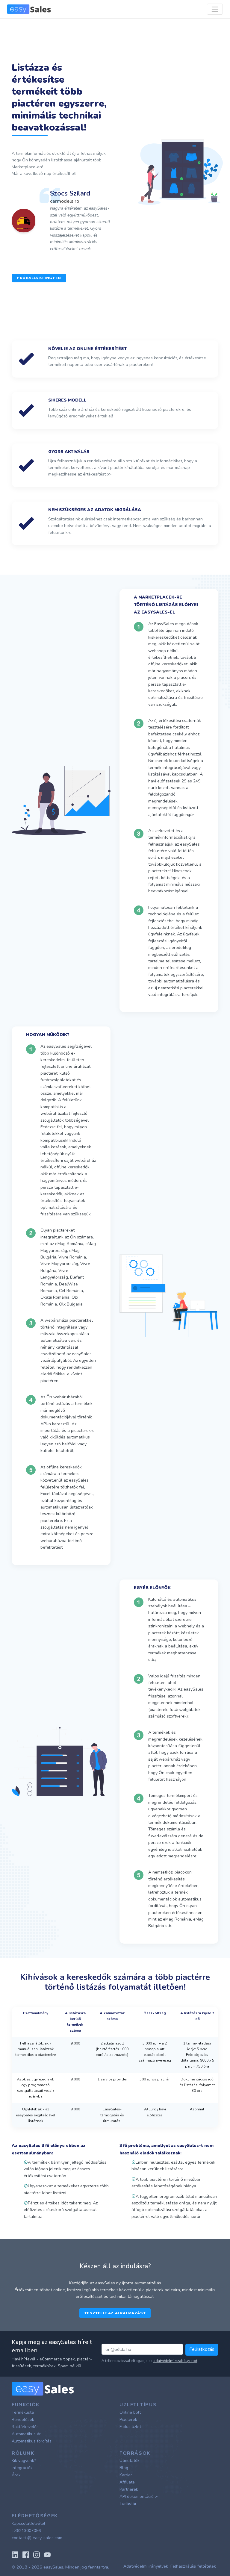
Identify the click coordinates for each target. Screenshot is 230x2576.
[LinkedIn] (15, 2554)
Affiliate (127, 2482)
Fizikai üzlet (130, 2427)
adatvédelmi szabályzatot (175, 2361)
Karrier (126, 2475)
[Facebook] (26, 2554)
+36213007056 (26, 2531)
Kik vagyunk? (24, 2461)
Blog (124, 2468)
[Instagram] (37, 2554)
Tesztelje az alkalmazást (115, 2313)
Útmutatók (130, 2461)
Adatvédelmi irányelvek (146, 2566)
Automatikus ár (26, 2434)
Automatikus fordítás (32, 2441)
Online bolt (130, 2412)
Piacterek (128, 2420)
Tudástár (128, 2504)
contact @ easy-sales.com (37, 2538)
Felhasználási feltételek (193, 2566)
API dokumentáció (139, 2497)
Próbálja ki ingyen (39, 278)
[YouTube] (47, 2554)
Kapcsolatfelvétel (28, 2523)
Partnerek (129, 2489)
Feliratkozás (202, 2349)
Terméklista (23, 2412)
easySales (53, 2567)
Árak (16, 2475)
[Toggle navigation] (215, 9)
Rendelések (23, 2420)
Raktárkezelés (25, 2427)
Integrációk (22, 2468)
